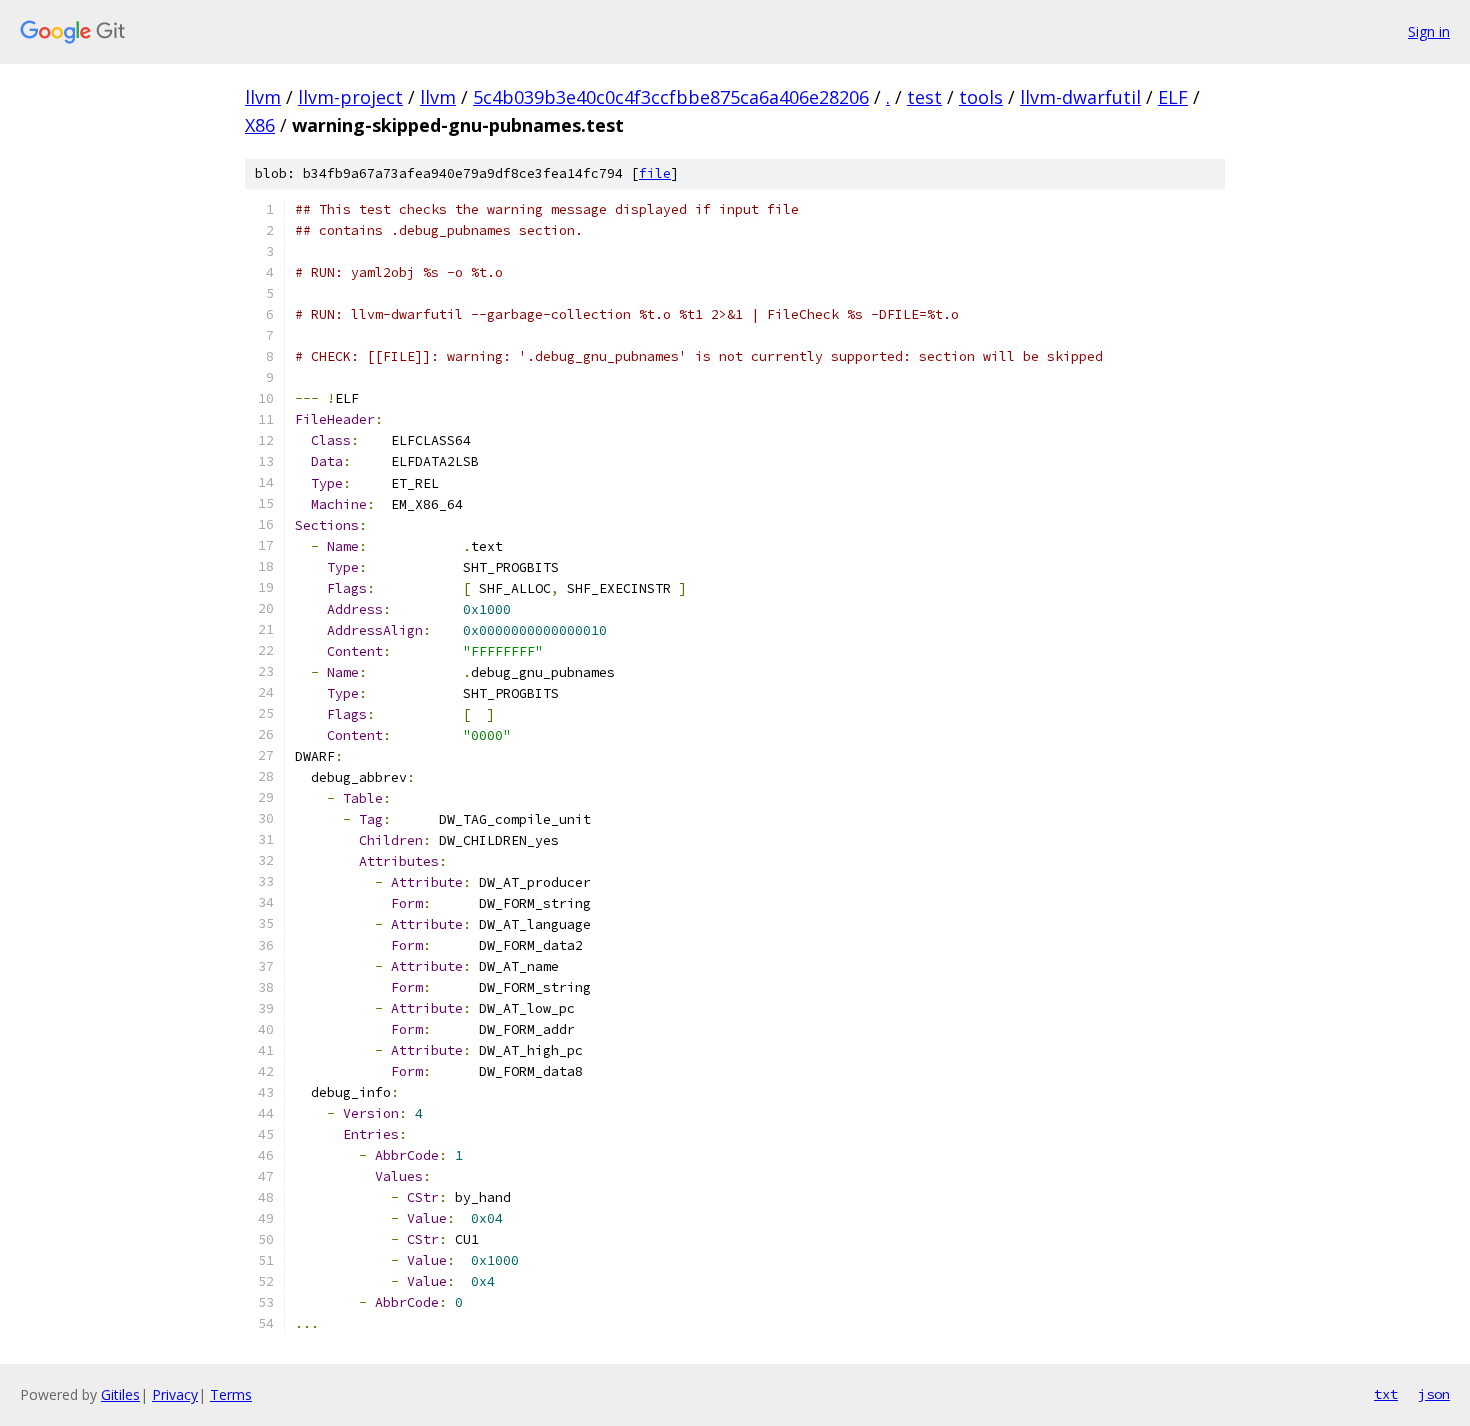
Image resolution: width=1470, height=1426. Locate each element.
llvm (263, 97)
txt (1386, 1394)
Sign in (1429, 31)
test (924, 97)
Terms (231, 1394)
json (1434, 1394)
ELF (1173, 97)
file (655, 173)
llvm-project (350, 97)
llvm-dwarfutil (1080, 97)
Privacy (175, 1394)
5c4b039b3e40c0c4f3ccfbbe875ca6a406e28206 (671, 97)
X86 (260, 125)
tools (981, 97)
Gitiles (120, 1394)
